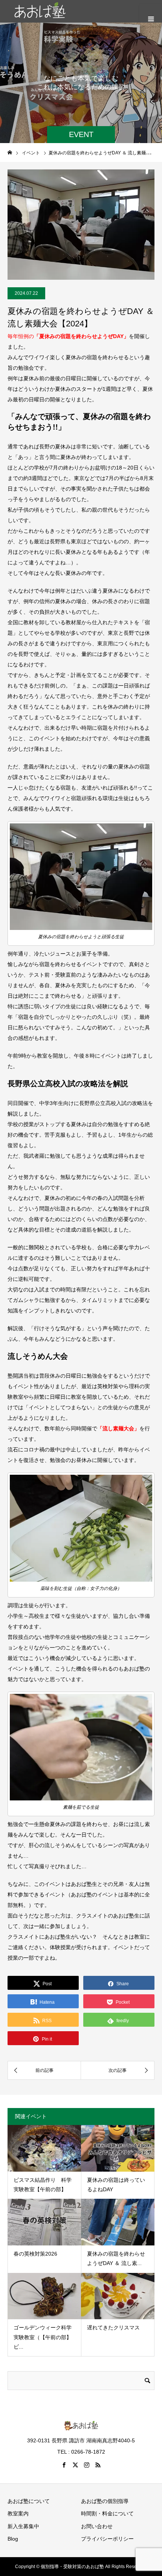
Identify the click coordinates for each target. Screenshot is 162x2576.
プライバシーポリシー (107, 2539)
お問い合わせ (97, 2526)
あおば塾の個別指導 (105, 2501)
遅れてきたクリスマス (113, 2328)
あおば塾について (29, 2501)
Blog (13, 2539)
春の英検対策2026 (35, 2254)
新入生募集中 (23, 2526)
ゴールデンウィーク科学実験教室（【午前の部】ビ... (43, 2337)
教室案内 (18, 2514)
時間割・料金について (107, 2514)
